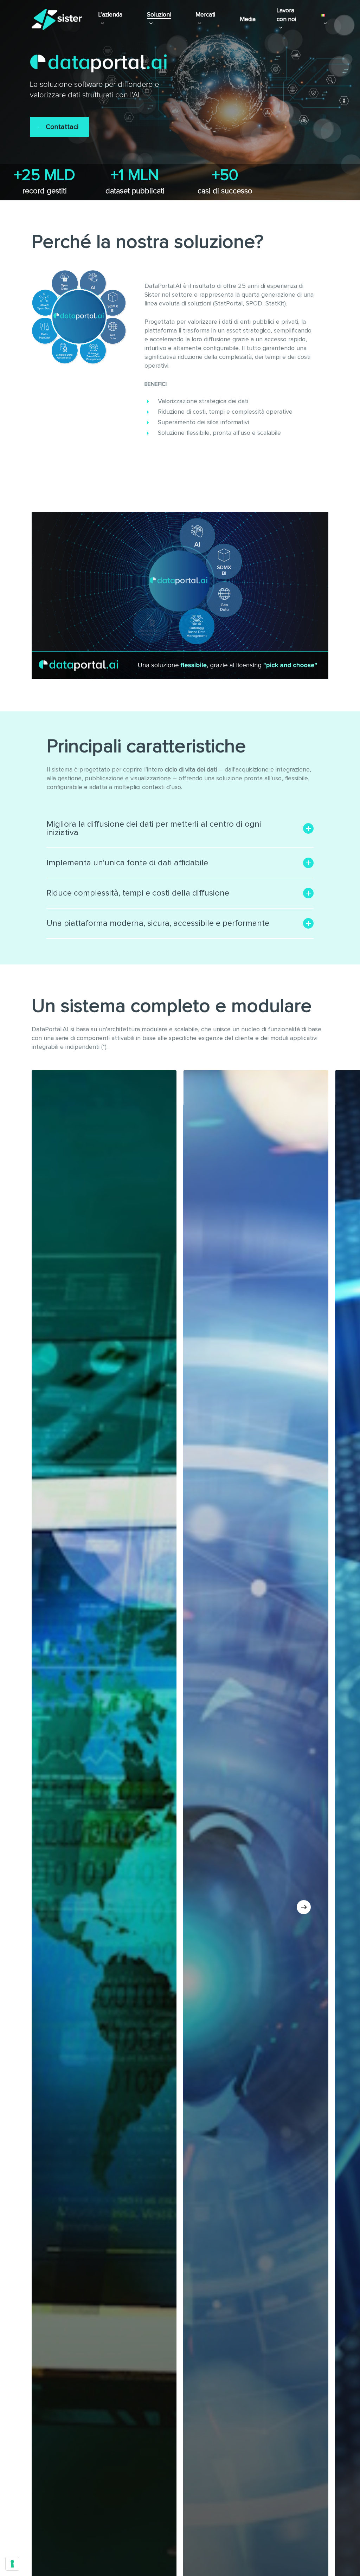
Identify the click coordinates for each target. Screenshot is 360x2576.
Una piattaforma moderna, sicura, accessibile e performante (158, 923)
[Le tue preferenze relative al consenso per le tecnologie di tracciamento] (12, 2564)
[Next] (304, 1907)
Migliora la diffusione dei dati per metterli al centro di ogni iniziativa (154, 828)
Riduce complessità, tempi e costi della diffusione (138, 893)
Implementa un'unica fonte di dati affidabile (127, 863)
